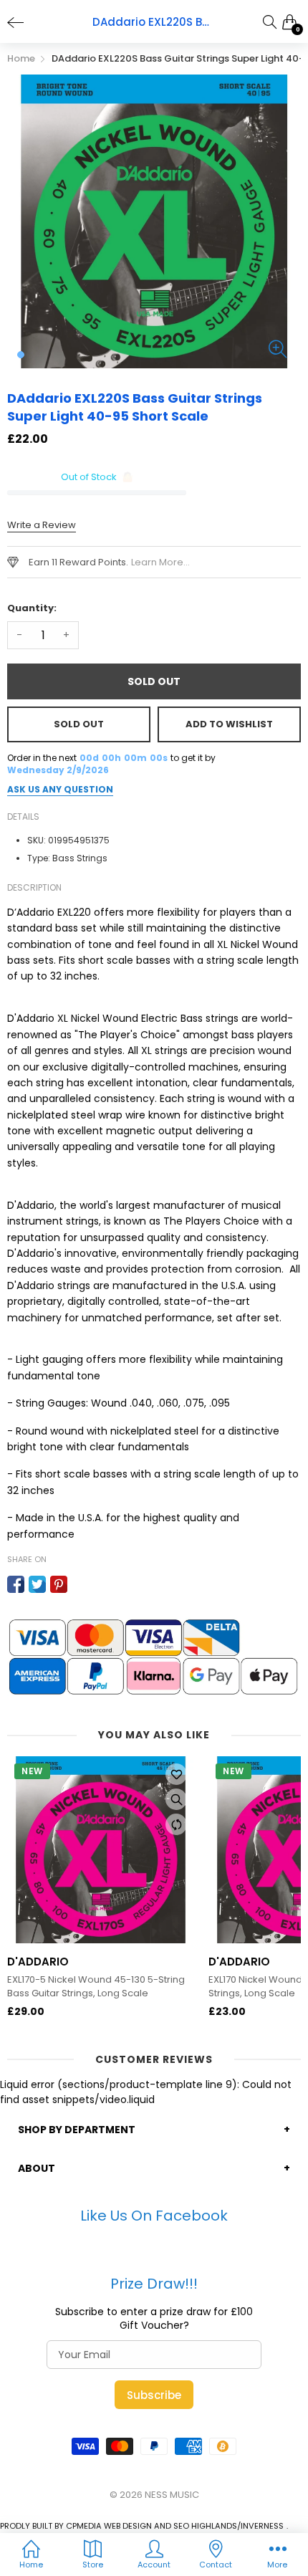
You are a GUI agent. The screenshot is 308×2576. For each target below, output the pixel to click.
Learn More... (160, 562)
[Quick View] (176, 1799)
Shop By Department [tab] (77, 2130)
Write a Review (42, 525)
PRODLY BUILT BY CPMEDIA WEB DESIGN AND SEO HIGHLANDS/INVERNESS (142, 2526)
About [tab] (37, 2168)
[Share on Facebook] (16, 1584)
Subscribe (154, 2395)
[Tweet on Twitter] (37, 1584)
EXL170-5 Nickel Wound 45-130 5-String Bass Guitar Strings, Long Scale (96, 1986)
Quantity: (32, 608)
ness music (172, 2495)
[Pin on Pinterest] (59, 1584)
